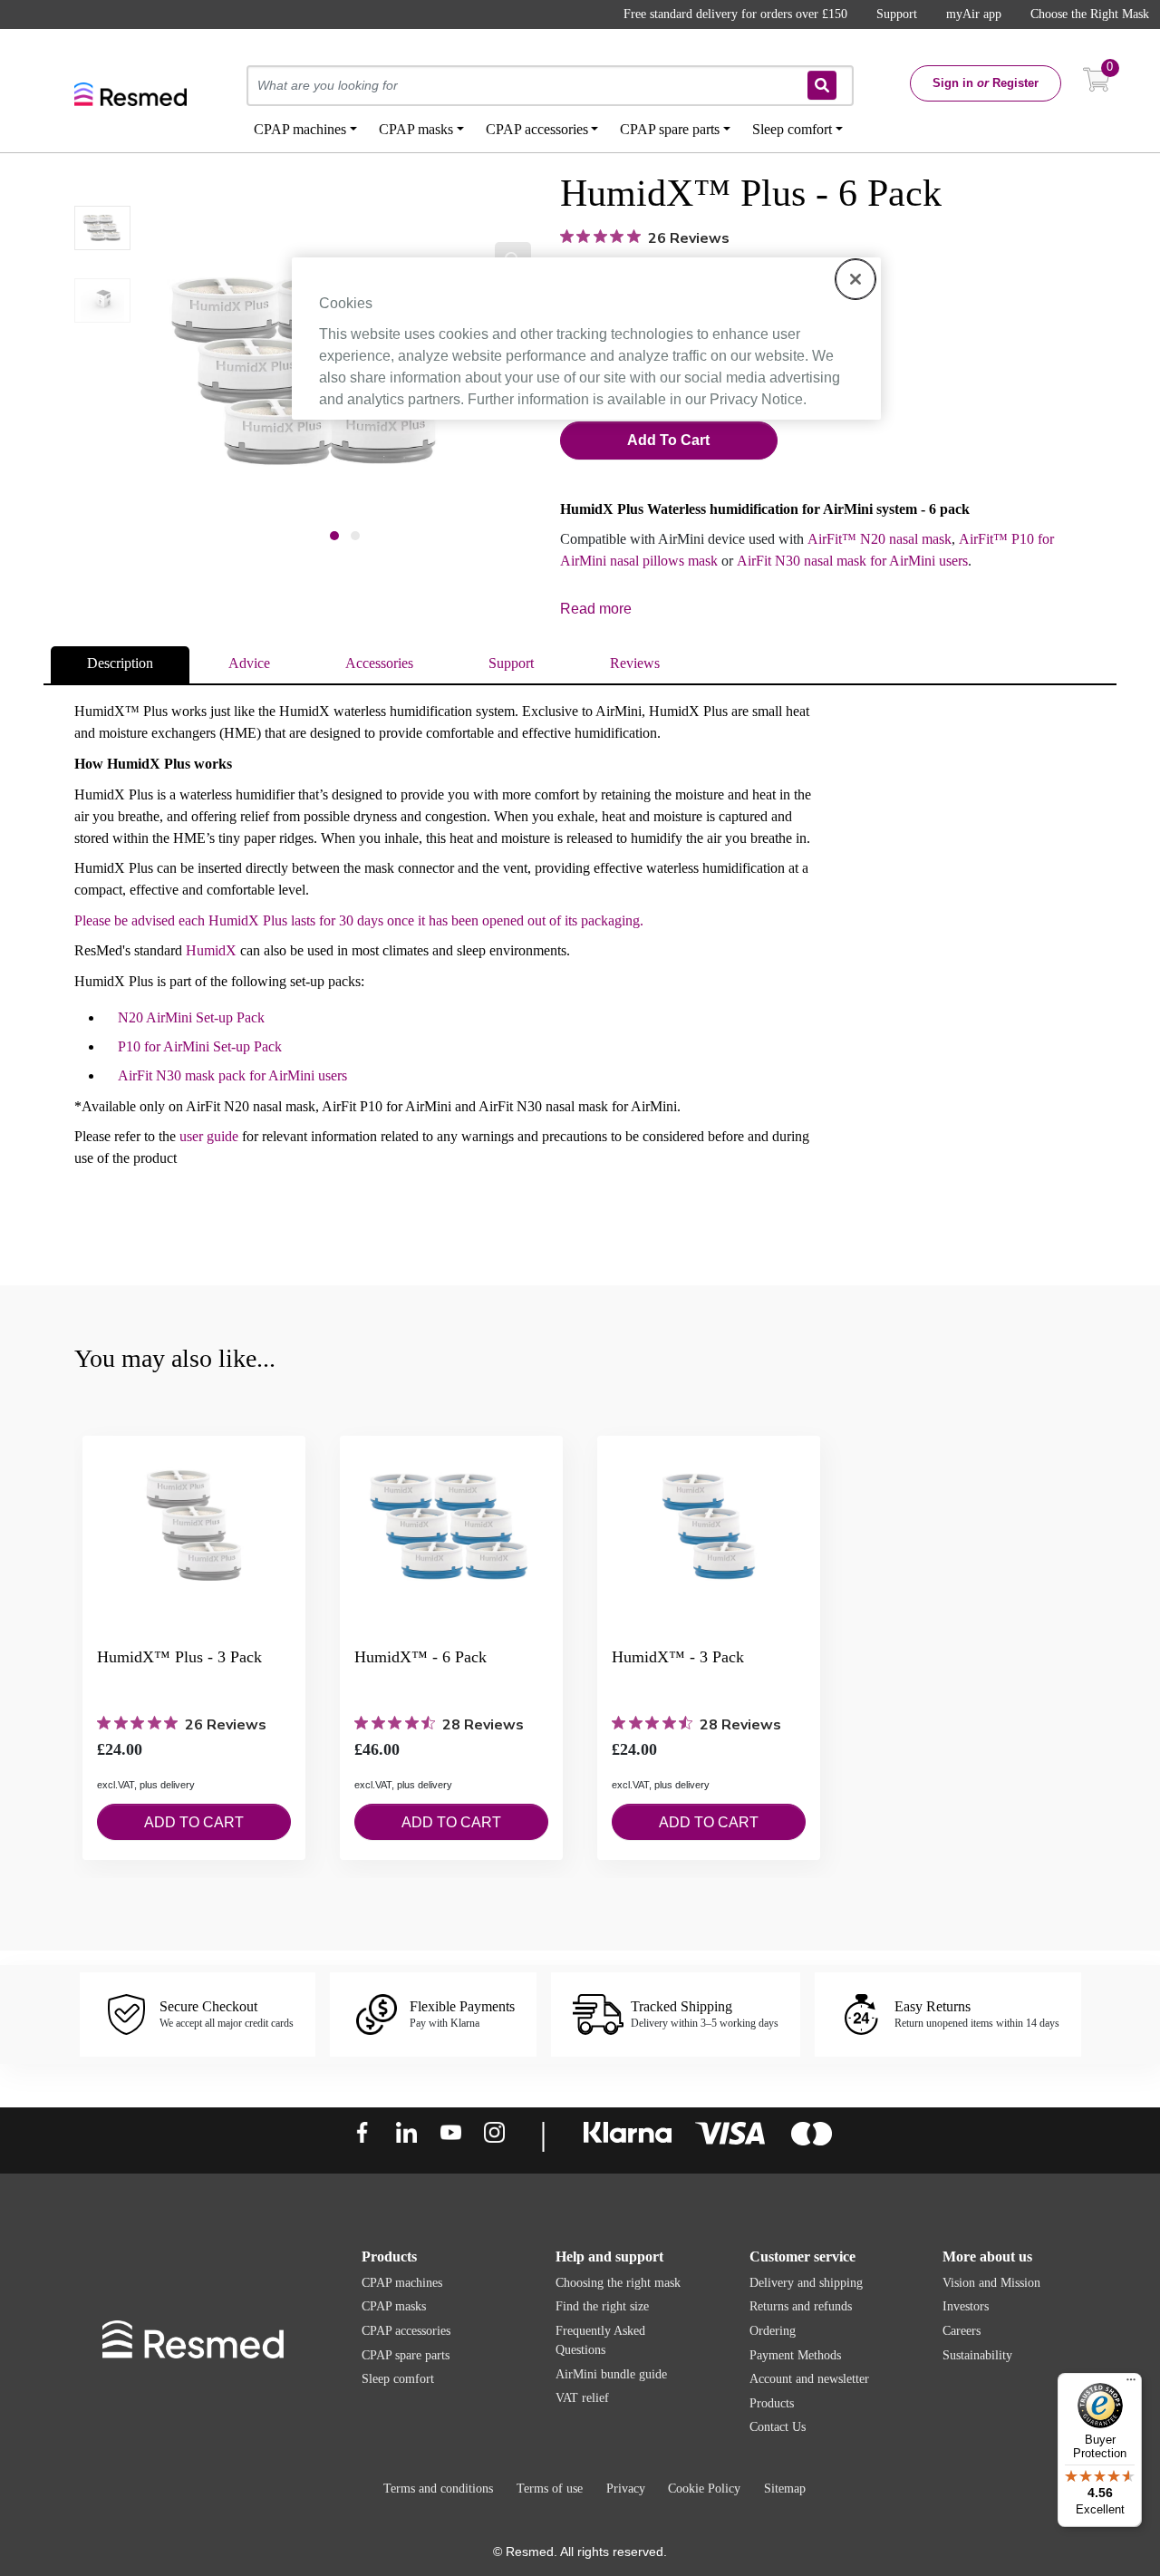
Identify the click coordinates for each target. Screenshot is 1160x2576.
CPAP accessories (406, 2331)
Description (120, 663)
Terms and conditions (438, 2489)
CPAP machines (402, 2283)
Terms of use (550, 2489)
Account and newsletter (809, 2379)
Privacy (626, 2489)
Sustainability (977, 2355)
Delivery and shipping (806, 2283)
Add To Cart (668, 440)
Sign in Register (986, 83)
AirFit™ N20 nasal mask (880, 539)
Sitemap (785, 2489)
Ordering (773, 2331)
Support (897, 14)
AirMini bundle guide (611, 2374)
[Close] (855, 279)
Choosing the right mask (618, 2283)
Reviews (635, 663)
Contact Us (778, 2427)
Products (772, 2403)
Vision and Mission (991, 2283)
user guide (209, 1136)
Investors (966, 2306)
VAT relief (582, 2398)
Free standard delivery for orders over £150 (735, 14)
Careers (962, 2331)
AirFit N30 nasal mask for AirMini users (852, 561)
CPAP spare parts (406, 2355)
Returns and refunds (801, 2306)
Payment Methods (795, 2355)
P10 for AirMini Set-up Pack (200, 1046)
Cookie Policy (704, 2489)
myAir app (974, 14)
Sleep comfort (398, 2379)
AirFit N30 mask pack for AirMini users (232, 1075)
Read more (596, 609)
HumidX (211, 950)
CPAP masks (394, 2306)
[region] (586, 338)
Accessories (379, 663)
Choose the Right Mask (1090, 14)
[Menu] (1131, 2384)
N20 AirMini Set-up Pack (191, 1017)
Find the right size (602, 2306)
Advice (249, 663)
